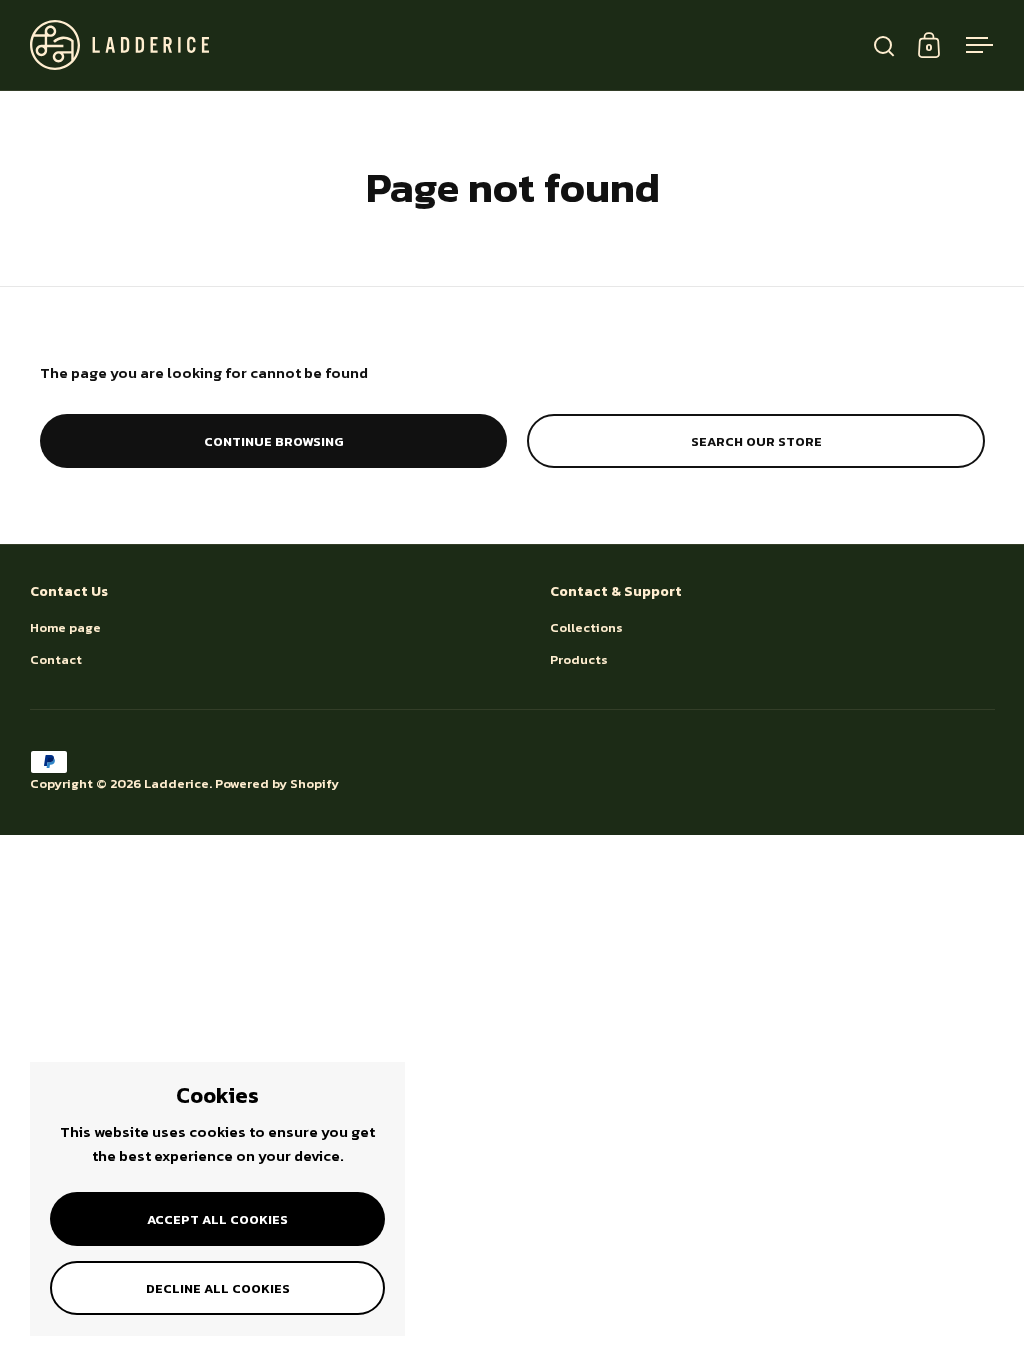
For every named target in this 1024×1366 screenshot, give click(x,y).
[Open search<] (884, 45)
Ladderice (176, 783)
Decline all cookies (218, 1288)
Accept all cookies (217, 1219)
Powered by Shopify (277, 783)
